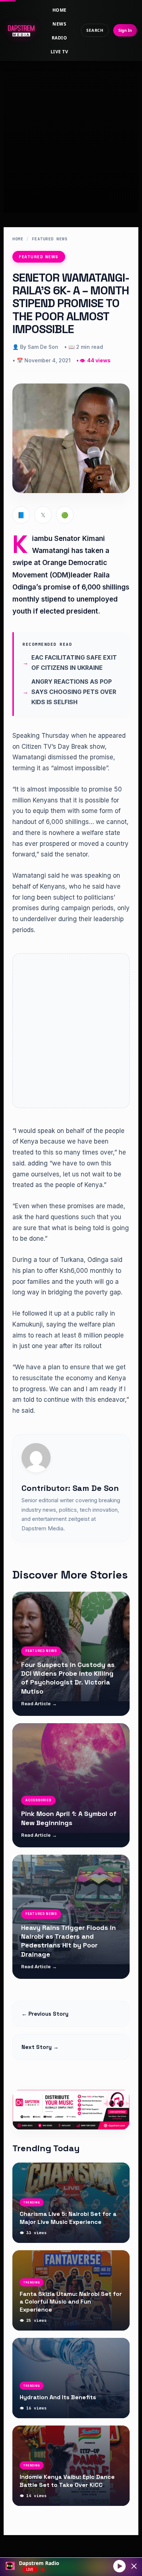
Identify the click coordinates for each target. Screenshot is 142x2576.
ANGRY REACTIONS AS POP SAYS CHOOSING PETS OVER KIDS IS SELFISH (74, 692)
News (59, 24)
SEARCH (95, 30)
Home (60, 10)
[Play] (119, 2566)
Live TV (59, 52)
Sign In (125, 30)
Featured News (50, 239)
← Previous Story (45, 2014)
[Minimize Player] (134, 2566)
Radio (59, 38)
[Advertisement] (71, 130)
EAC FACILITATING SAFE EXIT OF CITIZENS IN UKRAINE (74, 663)
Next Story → (40, 2047)
